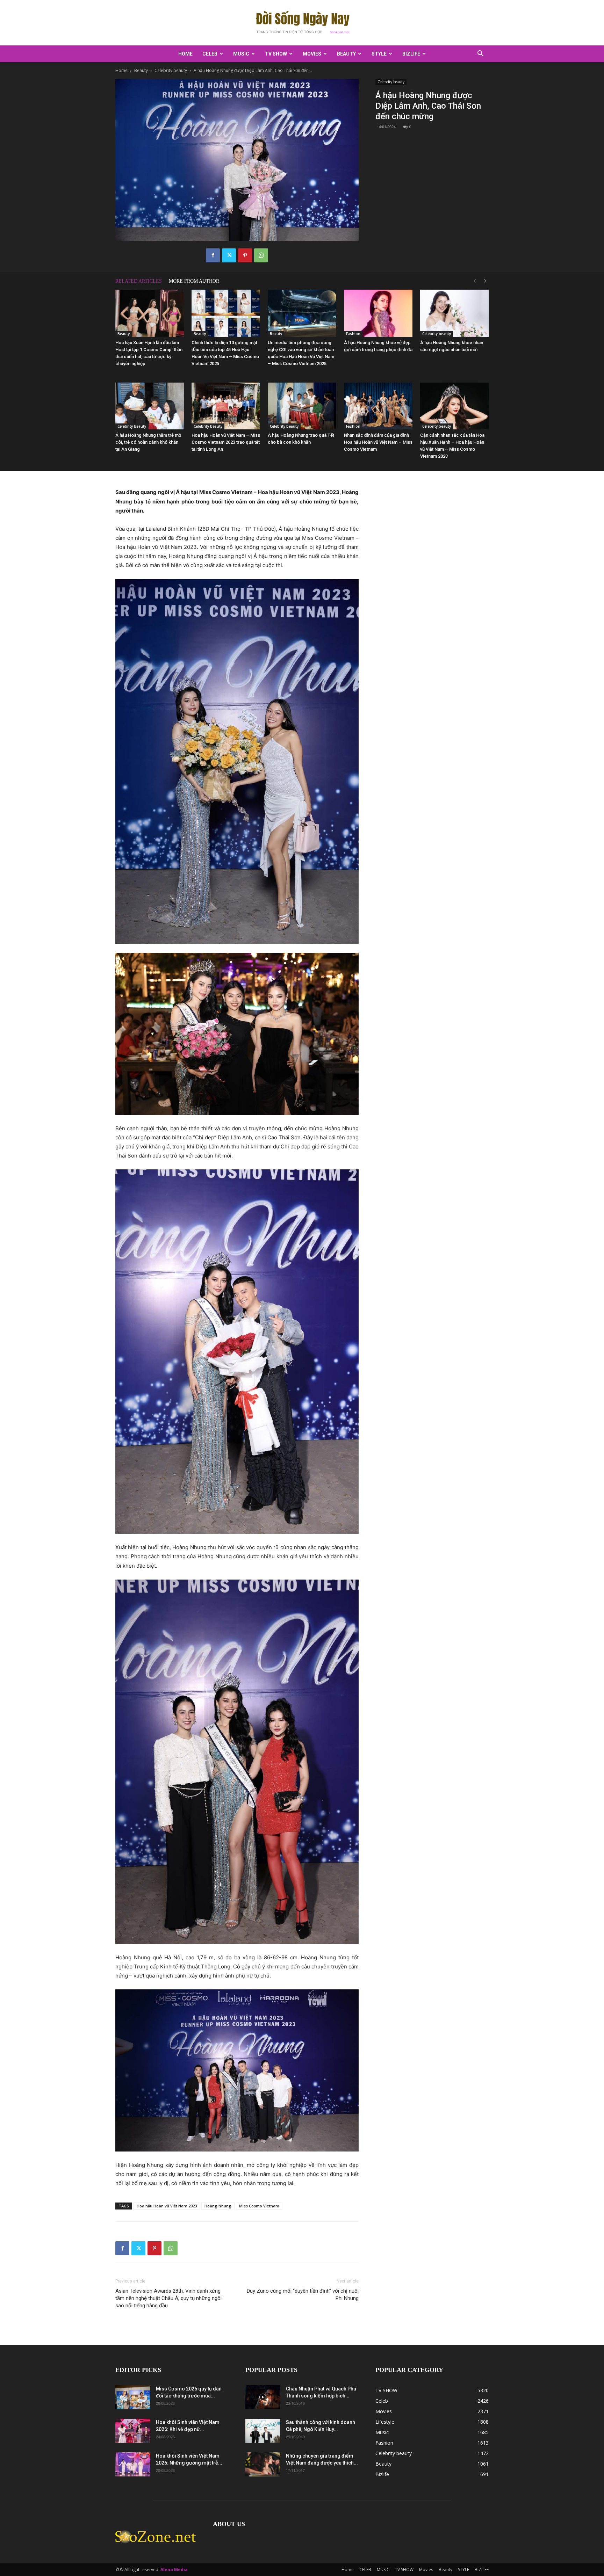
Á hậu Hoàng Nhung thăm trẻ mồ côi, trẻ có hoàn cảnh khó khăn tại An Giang (148, 442)
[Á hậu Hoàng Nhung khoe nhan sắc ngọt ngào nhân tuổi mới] (454, 313)
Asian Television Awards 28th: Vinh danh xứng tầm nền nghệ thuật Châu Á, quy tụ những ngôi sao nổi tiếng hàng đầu (168, 2298)
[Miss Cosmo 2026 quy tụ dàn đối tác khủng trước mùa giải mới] (133, 2397)
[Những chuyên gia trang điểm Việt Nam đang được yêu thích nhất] (263, 2464)
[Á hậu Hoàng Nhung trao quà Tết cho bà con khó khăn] (302, 406)
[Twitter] (229, 255)
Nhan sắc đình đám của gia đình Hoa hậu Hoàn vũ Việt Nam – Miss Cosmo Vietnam (378, 442)
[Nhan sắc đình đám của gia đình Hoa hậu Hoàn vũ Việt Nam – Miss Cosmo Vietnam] (378, 406)
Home (185, 54)
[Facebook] (213, 255)
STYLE (379, 54)
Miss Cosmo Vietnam (259, 2206)
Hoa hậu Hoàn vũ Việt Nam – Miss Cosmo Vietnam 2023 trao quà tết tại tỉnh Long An (226, 442)
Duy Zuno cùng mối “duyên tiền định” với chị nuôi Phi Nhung (303, 2295)
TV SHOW (276, 54)
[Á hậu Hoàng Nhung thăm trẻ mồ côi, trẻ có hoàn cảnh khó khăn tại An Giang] (150, 406)
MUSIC (241, 54)
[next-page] (485, 281)
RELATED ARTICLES (139, 281)
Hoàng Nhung (218, 2206)
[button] (480, 54)
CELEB (210, 54)
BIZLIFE (411, 54)
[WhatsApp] (261, 255)
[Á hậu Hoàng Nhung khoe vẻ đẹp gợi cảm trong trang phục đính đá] (378, 313)
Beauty (346, 54)
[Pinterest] (245, 255)
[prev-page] (475, 281)
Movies (312, 54)
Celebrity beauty (171, 70)
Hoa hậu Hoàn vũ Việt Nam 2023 (167, 2206)
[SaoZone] (302, 23)
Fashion (353, 334)
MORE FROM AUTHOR (194, 281)
